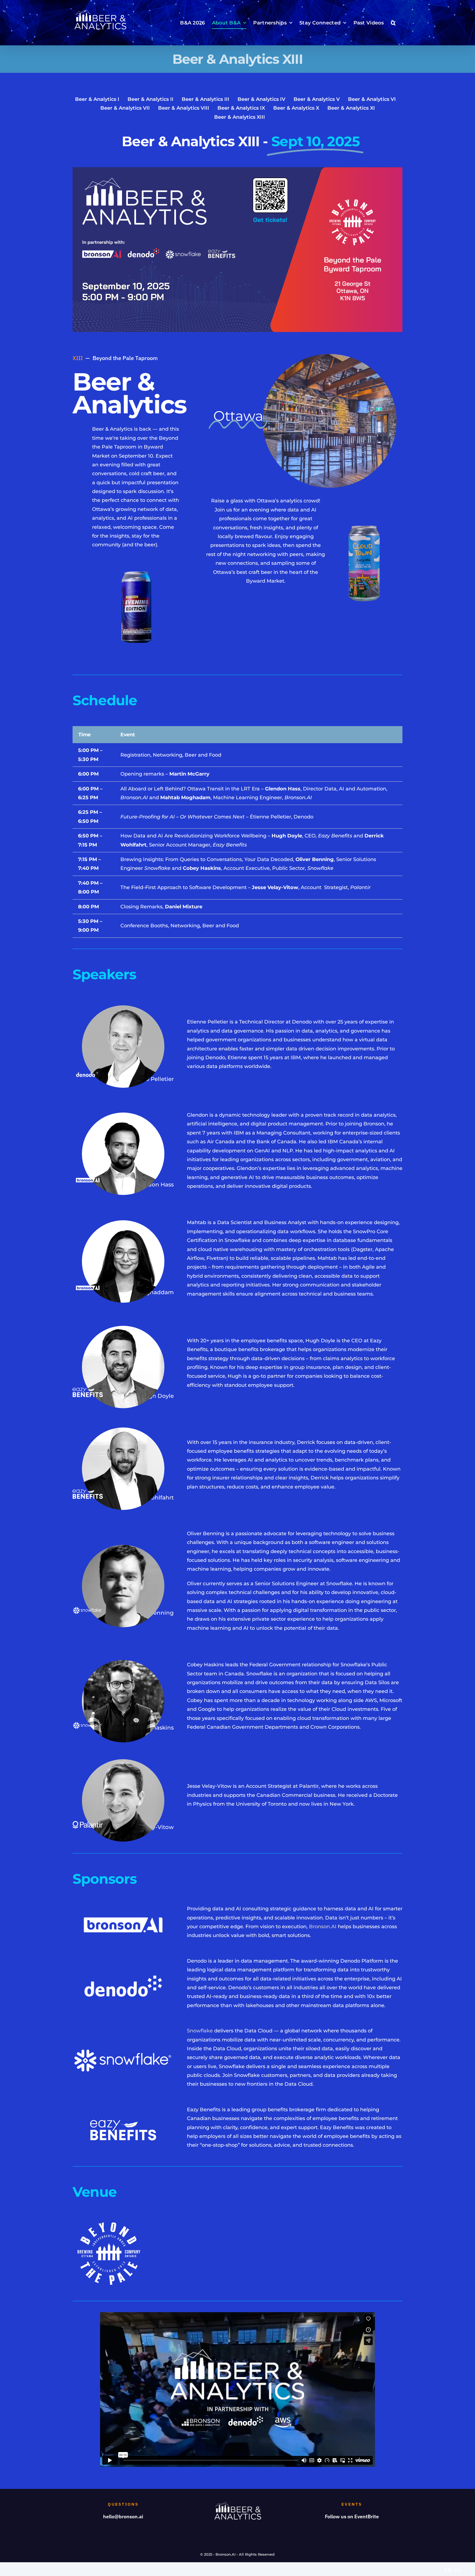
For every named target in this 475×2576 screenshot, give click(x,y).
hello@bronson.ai (123, 2516)
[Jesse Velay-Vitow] (123, 1762)
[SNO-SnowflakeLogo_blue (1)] (88, 1609)
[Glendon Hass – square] (123, 1115)
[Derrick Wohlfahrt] (123, 1430)
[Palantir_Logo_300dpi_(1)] (88, 1824)
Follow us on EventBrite (352, 2516)
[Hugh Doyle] (123, 1328)
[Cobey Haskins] (123, 1662)
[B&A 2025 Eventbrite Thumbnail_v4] (237, 170)
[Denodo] (88, 1070)
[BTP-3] (136, 563)
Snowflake (200, 2031)
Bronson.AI (323, 1927)
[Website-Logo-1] (88, 1390)
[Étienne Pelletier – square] (123, 1008)
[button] (393, 23)
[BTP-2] (364, 516)
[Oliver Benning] (123, 1547)
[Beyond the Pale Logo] (109, 2220)
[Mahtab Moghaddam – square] (123, 1223)
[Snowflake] (123, 2051)
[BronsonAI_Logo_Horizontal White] (88, 1177)
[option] (458, 2571)
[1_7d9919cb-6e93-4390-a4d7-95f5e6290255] (330, 356)
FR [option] (458, 2571)
